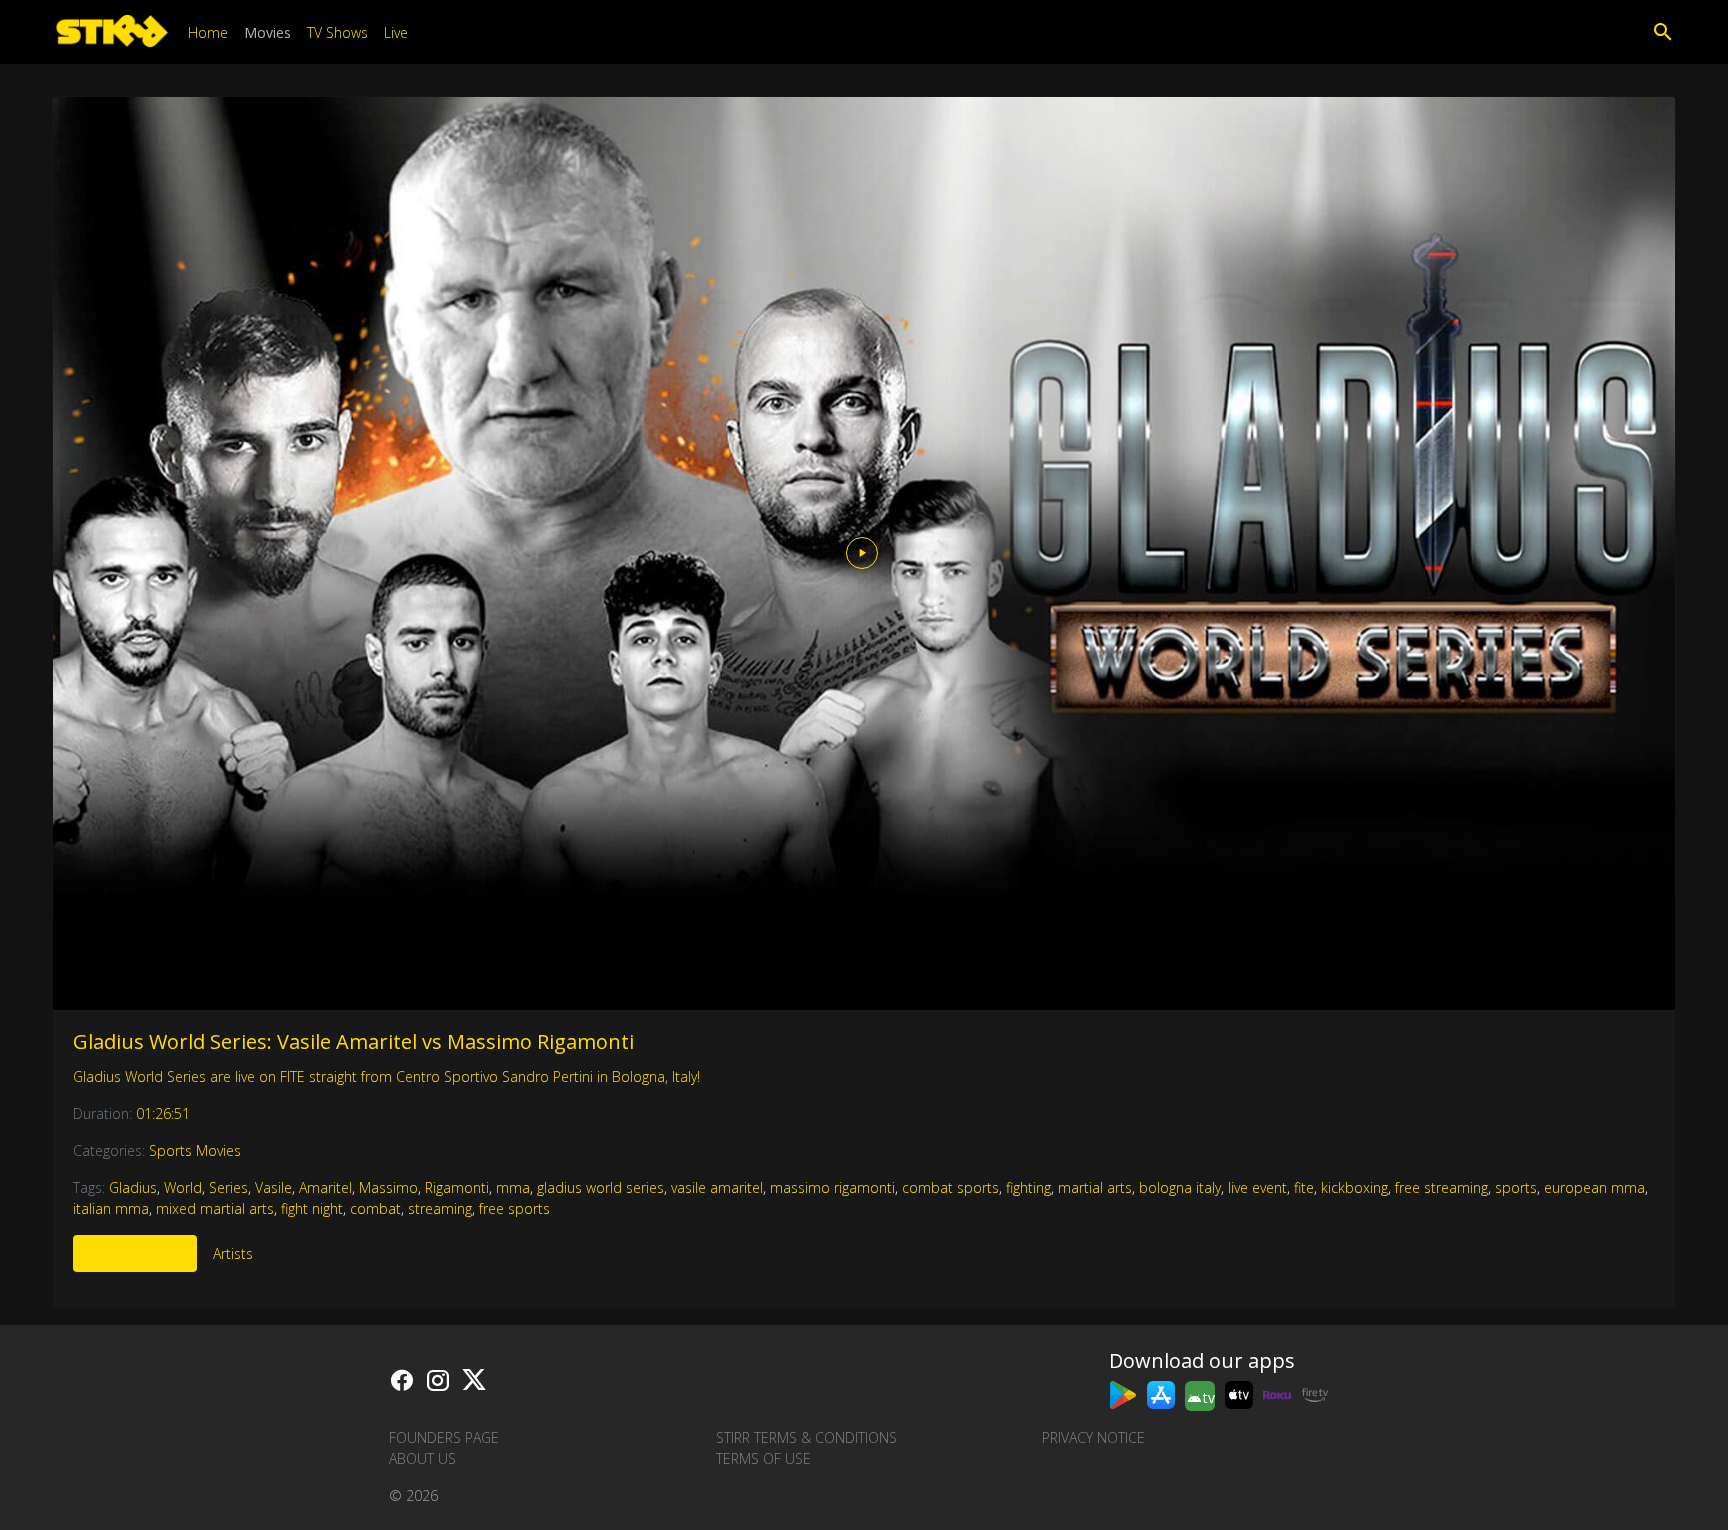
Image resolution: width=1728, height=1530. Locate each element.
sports (1516, 1187)
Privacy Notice (1093, 1437)
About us (422, 1458)
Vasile (273, 1187)
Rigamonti (457, 1187)
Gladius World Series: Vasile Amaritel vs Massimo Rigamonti (353, 1041)
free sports (514, 1208)
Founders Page (444, 1437)
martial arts (1095, 1187)
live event (1257, 1187)
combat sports (950, 1187)
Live (396, 32)
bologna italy (1180, 1187)
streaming (440, 1208)
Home (208, 32)
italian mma (111, 1208)
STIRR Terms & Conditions (806, 1437)
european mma (1594, 1187)
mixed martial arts (215, 1208)
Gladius (133, 1187)
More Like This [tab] (135, 1253)
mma (513, 1187)
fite (1304, 1187)
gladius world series (600, 1187)
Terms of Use (763, 1458)
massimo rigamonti (832, 1187)
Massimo (388, 1187)
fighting (1028, 1187)
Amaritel (325, 1187)
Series (228, 1187)
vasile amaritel (717, 1187)
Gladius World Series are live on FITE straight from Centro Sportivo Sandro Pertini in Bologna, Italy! (386, 1076)
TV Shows (337, 32)
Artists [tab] (233, 1253)
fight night (312, 1208)
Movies (267, 32)
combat (375, 1208)
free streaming (1441, 1187)
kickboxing (1354, 1187)
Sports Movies (195, 1150)
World (183, 1187)
